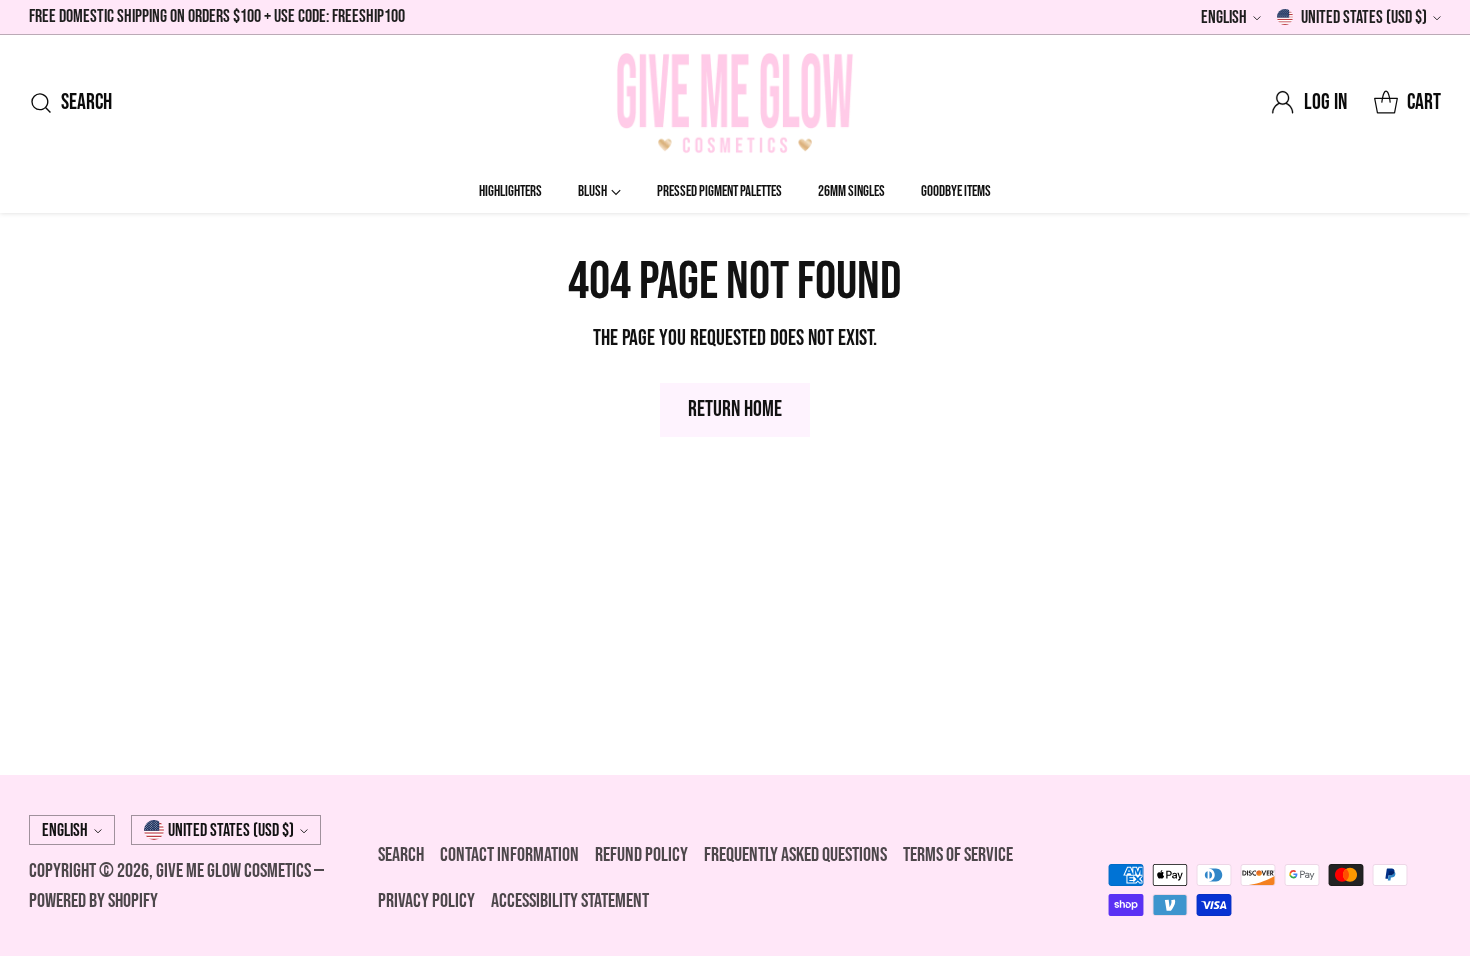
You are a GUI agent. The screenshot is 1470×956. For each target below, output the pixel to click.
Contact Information (509, 855)
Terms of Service (958, 855)
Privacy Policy (426, 901)
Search (401, 855)
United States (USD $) (1364, 17)
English (1224, 17)
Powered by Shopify (93, 901)
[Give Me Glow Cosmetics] (735, 103)
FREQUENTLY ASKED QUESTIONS (795, 855)
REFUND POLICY (641, 855)
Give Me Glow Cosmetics (235, 871)
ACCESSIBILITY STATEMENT (570, 901)
